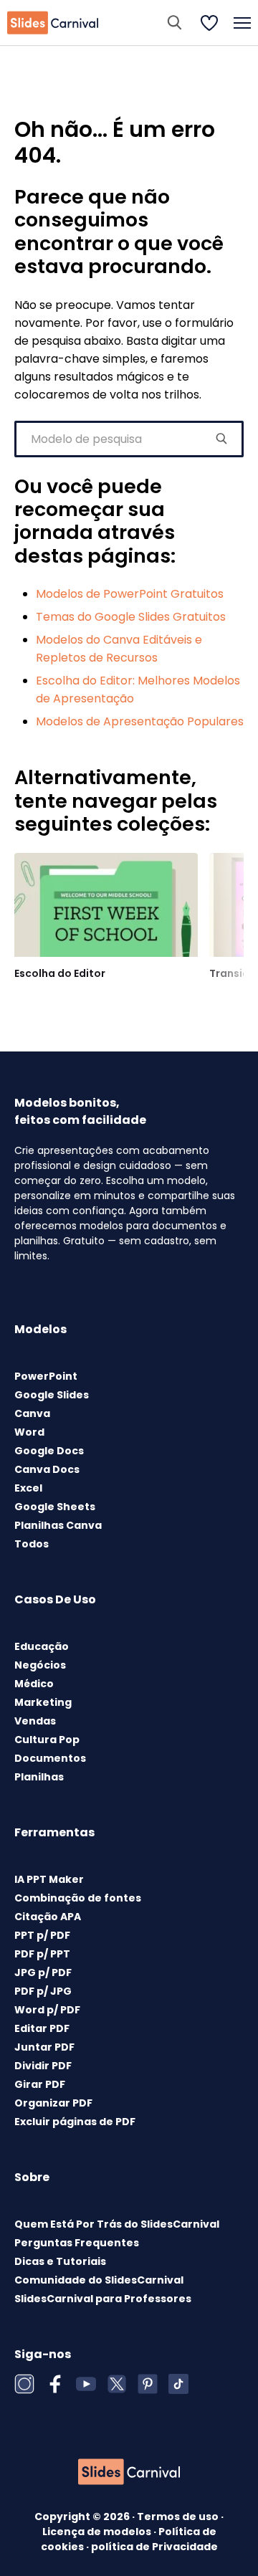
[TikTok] (178, 2384)
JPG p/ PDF (43, 1972)
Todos (32, 1544)
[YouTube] (86, 2384)
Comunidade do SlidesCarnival (99, 2280)
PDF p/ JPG (43, 1991)
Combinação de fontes (78, 1898)
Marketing (43, 1702)
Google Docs (49, 1451)
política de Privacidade (154, 2547)
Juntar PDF (44, 2047)
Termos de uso (179, 2517)
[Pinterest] (148, 2384)
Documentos (50, 1758)
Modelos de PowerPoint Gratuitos (130, 594)
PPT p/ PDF (42, 1935)
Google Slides (52, 1395)
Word (29, 1432)
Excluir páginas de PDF (75, 2122)
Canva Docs (47, 1469)
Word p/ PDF (47, 2010)
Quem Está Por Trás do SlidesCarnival (117, 2224)
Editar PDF (42, 2028)
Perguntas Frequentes (77, 2243)
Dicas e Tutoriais (60, 2261)
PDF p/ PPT (42, 1954)
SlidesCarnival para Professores (103, 2299)
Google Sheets (55, 1507)
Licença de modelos (98, 2532)
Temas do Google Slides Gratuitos (131, 617)
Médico (34, 1684)
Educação (42, 1646)
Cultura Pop (47, 1740)
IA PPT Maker (49, 1879)
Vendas (35, 1721)
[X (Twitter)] (117, 2384)
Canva (32, 1413)
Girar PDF (40, 2084)
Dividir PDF (43, 2066)
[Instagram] (24, 2384)
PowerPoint (46, 1376)
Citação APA (48, 1917)
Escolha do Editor (60, 973)
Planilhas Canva (58, 1525)
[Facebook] (55, 2384)
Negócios (40, 1665)
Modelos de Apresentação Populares (140, 721)
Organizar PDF (53, 2103)
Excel (28, 1488)
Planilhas (39, 1777)
